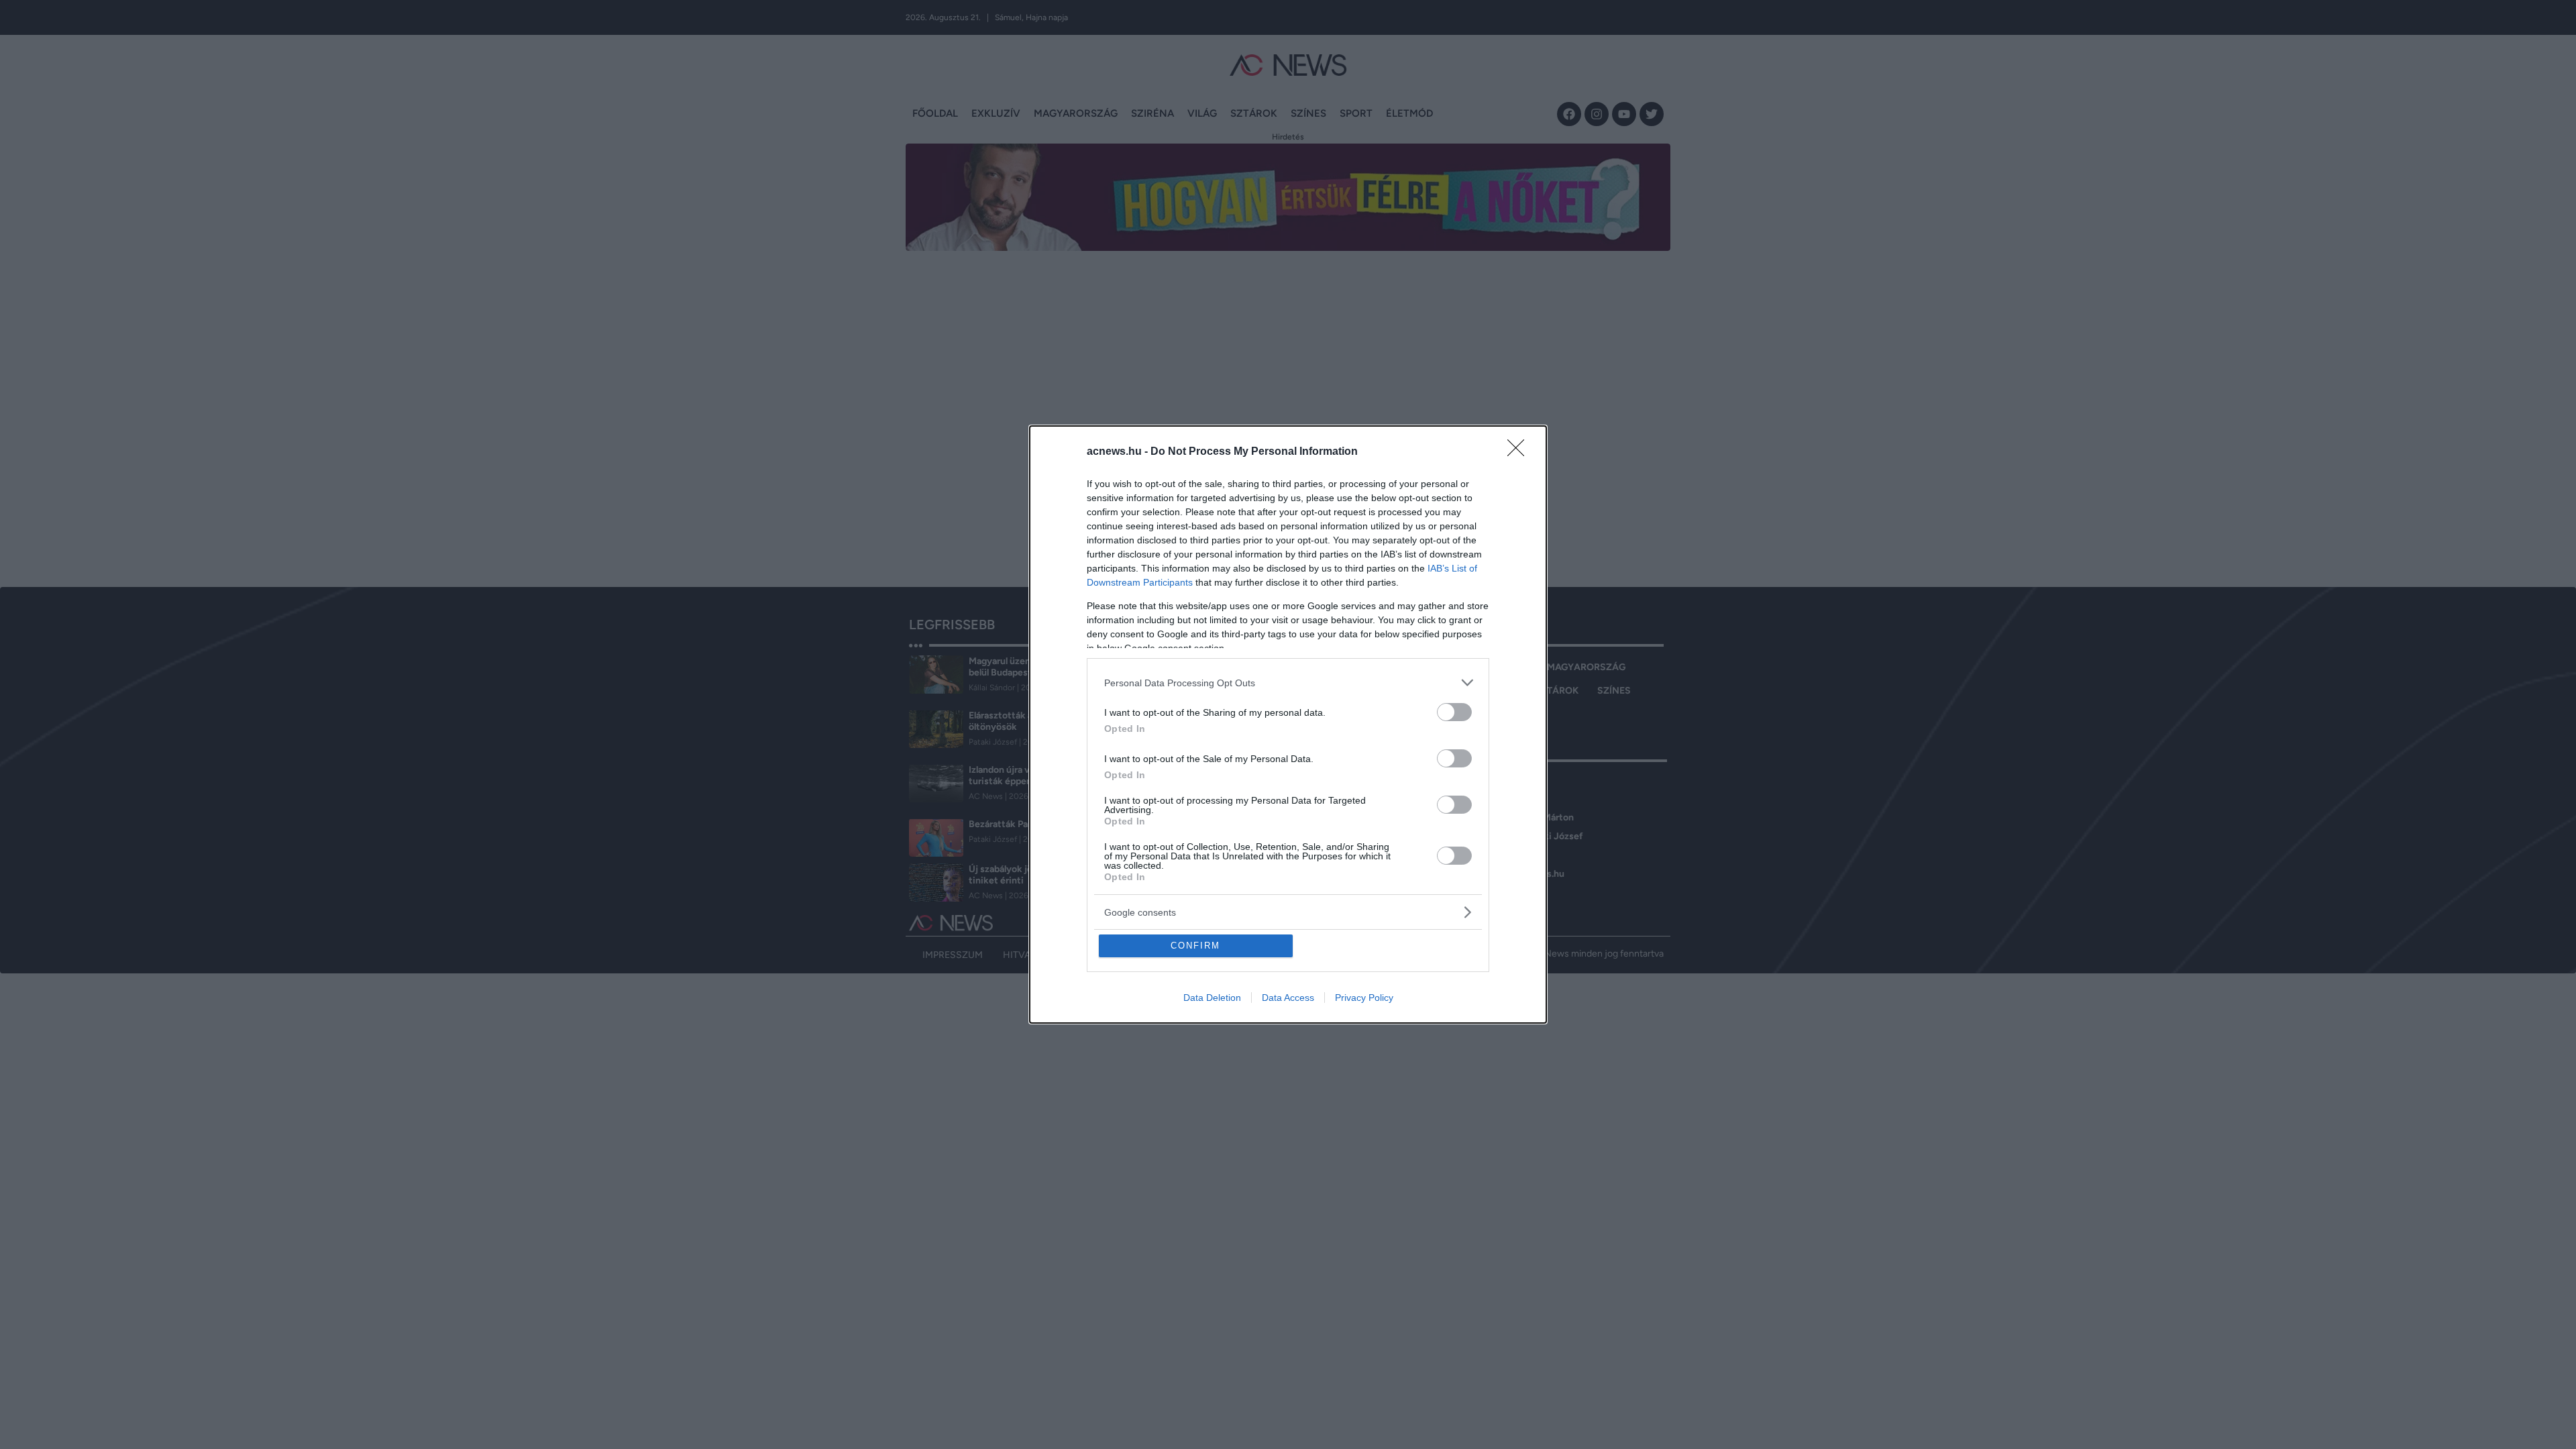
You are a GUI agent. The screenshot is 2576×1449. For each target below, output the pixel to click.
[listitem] (1288, 683)
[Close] (1520, 452)
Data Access (1288, 998)
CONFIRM (1195, 946)
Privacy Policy (1364, 998)
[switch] (1454, 712)
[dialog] (1288, 724)
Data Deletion (1212, 998)
